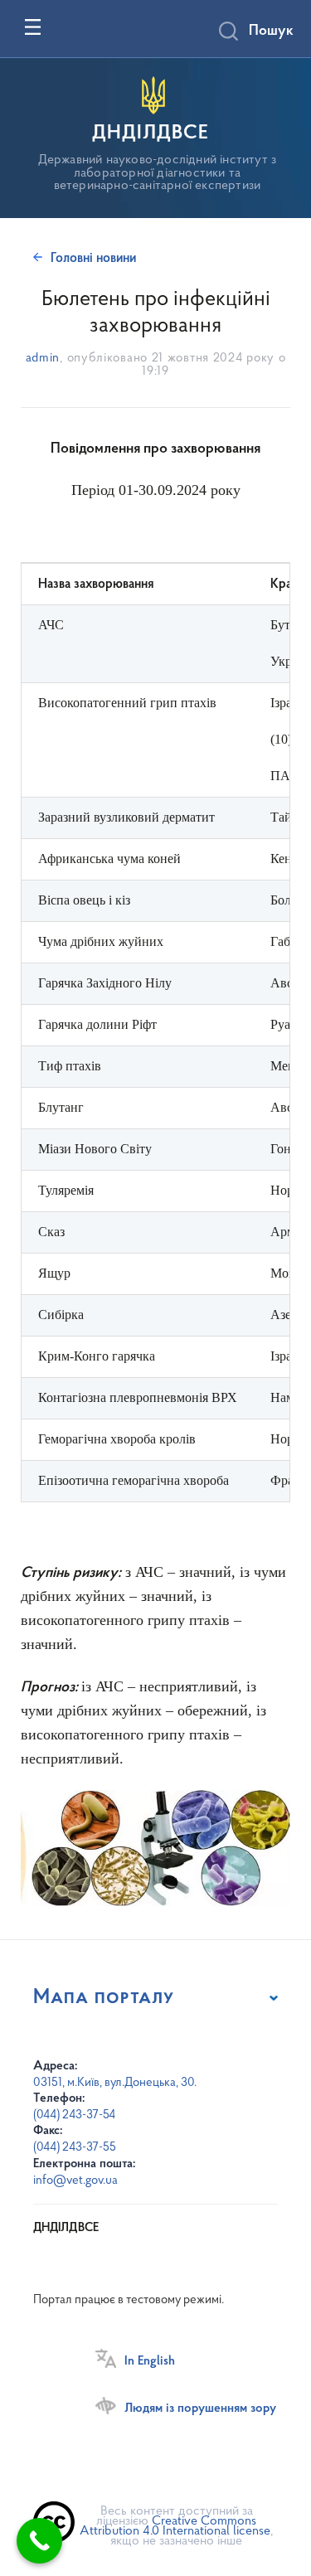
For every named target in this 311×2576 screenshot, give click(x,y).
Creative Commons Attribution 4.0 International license (175, 2526)
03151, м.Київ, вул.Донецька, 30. (115, 2083)
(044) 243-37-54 (74, 2115)
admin (43, 359)
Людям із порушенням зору (200, 2409)
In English (150, 2361)
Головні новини (93, 259)
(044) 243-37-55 (75, 2148)
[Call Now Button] (39, 2541)
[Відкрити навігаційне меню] (33, 27)
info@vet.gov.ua (75, 2181)
